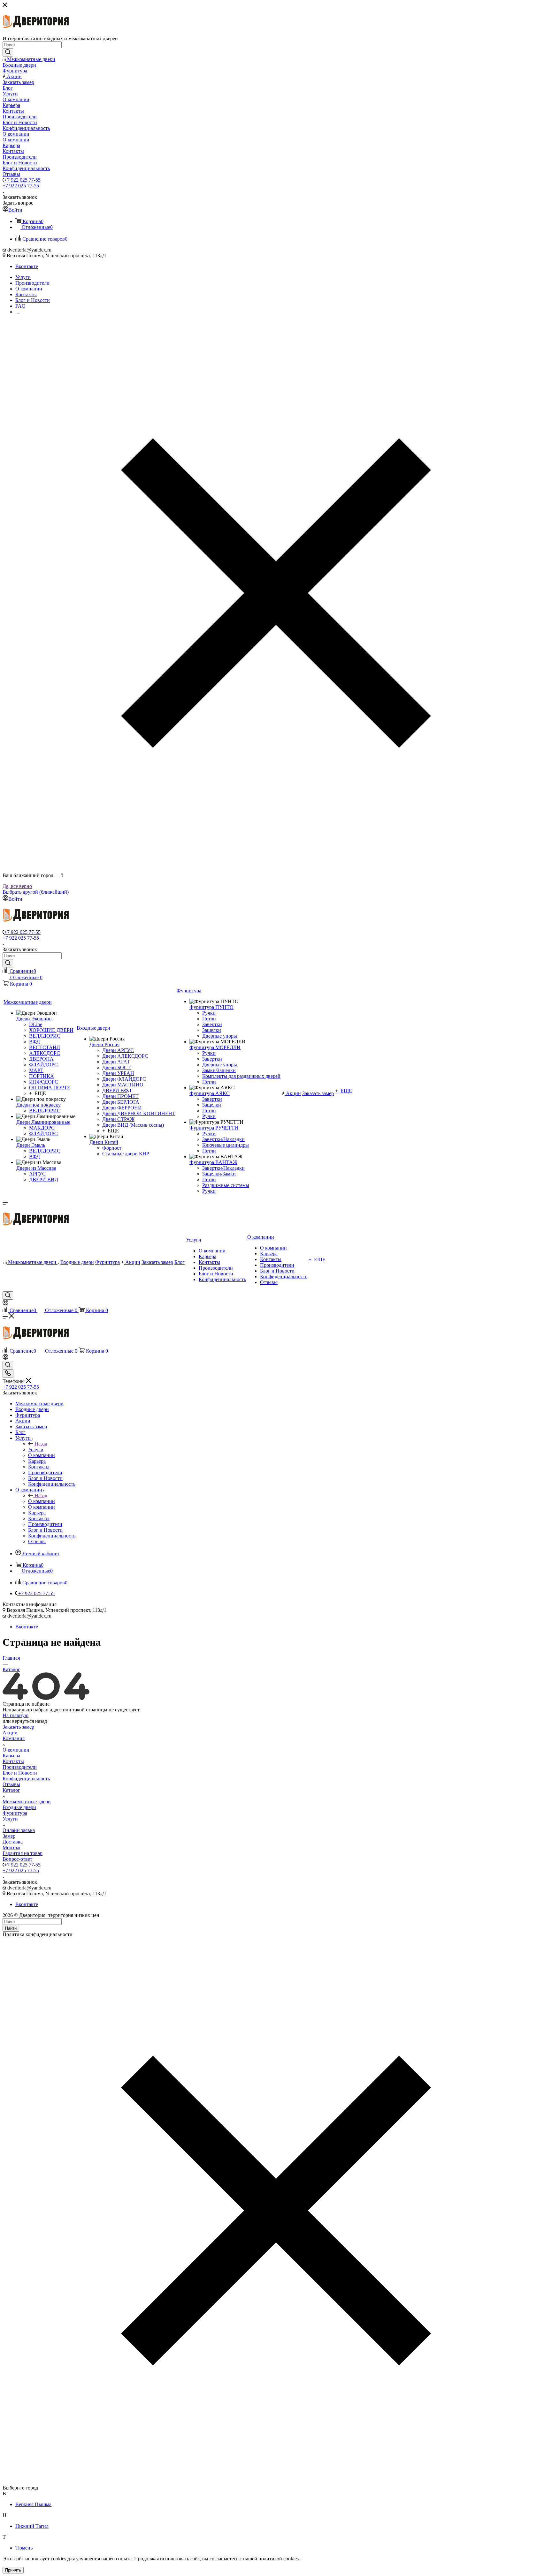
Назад (41, 1444)
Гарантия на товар (23, 1853)
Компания (14, 1738)
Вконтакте (27, 266)
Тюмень (24, 2548)
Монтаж (11, 1848)
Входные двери (19, 1807)
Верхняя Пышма (33, 2504)
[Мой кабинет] (5, 1304)
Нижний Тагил (32, 2526)
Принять (13, 2570)
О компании (42, 1501)
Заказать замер (18, 1727)
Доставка (13, 1842)
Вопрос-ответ (17, 1859)
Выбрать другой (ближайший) (36, 892)
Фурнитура (15, 1813)
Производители (20, 1767)
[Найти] (8, 52)
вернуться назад (30, 1721)
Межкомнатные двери (27, 1802)
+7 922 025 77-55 (22, 180)
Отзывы (11, 1784)
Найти (11, 1928)
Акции (10, 1733)
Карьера (11, 1756)
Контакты (13, 1761)
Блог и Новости (20, 1773)
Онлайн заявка (19, 1830)
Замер (9, 1836)
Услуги (36, 1449)
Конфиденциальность (26, 1779)
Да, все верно (17, 886)
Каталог (11, 1790)
